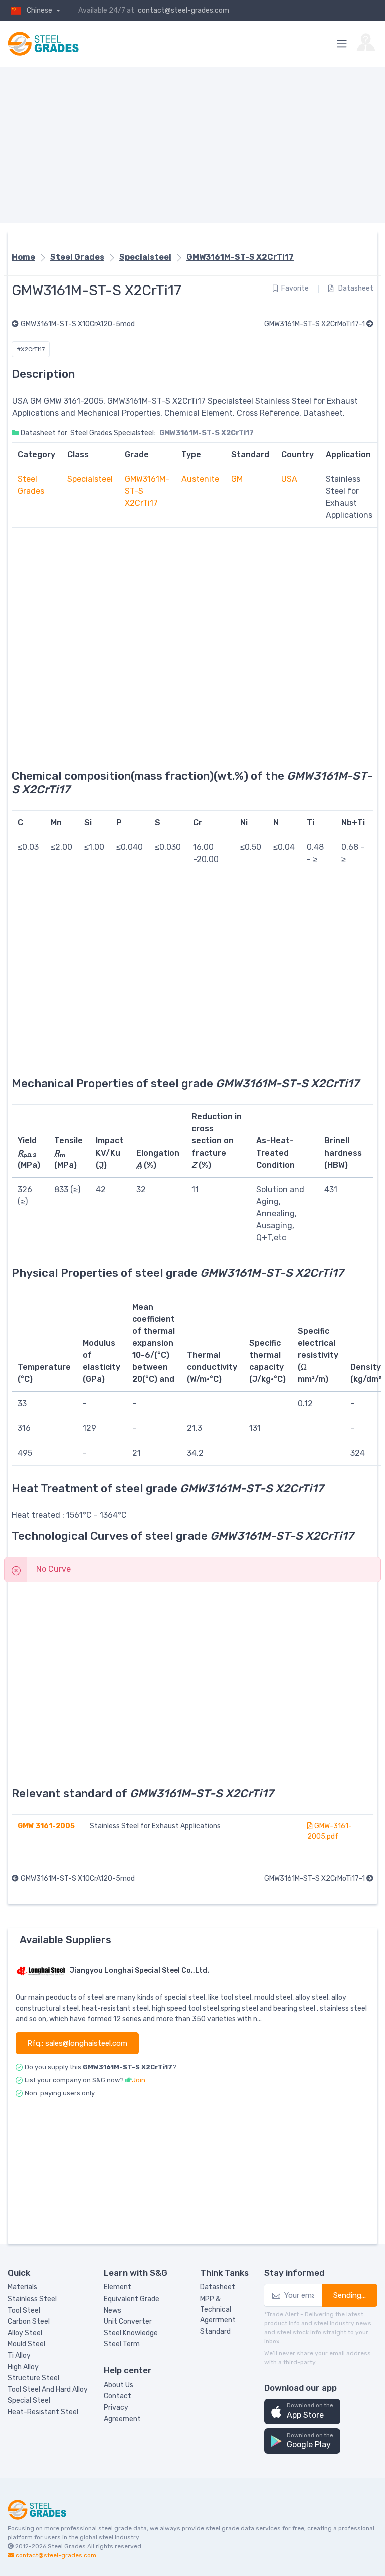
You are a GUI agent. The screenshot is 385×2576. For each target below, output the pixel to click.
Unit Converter (128, 2321)
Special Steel (29, 2401)
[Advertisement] (192, 145)
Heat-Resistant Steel (43, 2412)
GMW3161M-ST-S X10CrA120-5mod (78, 324)
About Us (119, 2385)
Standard (215, 2331)
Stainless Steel (32, 2299)
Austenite (200, 479)
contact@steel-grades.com (183, 10)
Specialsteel (145, 257)
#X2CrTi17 (31, 349)
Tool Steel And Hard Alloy (48, 2390)
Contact (118, 2396)
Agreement (122, 2419)
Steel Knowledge (131, 2333)
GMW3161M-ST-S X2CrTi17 (240, 257)
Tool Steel (24, 2310)
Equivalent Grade (132, 2299)
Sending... (350, 2295)
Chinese (40, 10)
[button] (302, 2412)
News (113, 2310)
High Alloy (23, 2367)
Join (139, 2080)
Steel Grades (77, 257)
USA (289, 479)
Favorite (295, 288)
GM (237, 479)
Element (118, 2287)
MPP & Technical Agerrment (218, 2309)
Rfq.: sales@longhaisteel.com (77, 2043)
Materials (22, 2287)
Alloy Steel (25, 2333)
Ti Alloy (19, 2355)
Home (23, 257)
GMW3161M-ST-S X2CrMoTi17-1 (315, 324)
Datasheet (355, 288)
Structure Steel (33, 2378)
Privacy (116, 2408)
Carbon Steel (29, 2321)
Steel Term (122, 2344)
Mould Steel (26, 2344)
